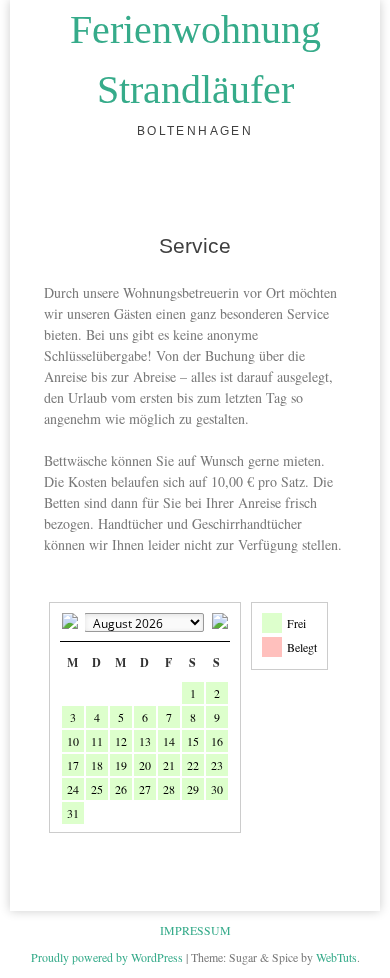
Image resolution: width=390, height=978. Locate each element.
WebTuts (336, 957)
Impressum (195, 930)
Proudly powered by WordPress (107, 957)
